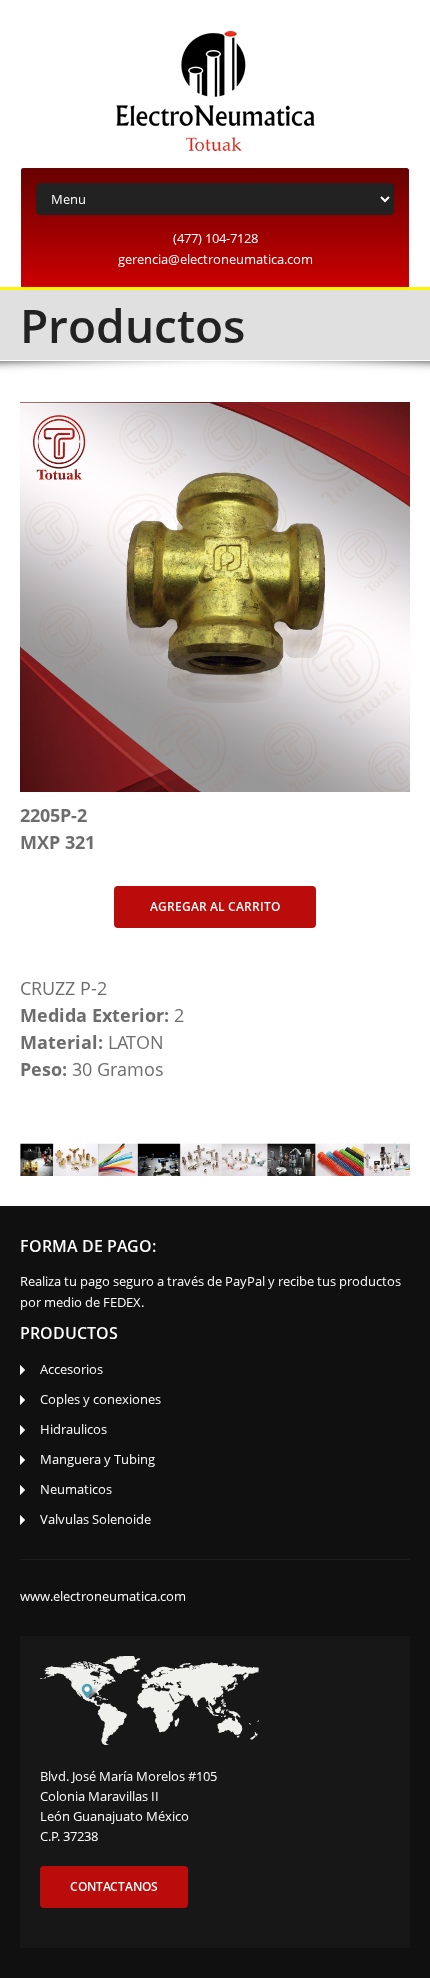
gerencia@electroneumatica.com (215, 259)
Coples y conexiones (100, 1399)
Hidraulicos (73, 1429)
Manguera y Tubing (97, 1459)
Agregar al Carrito (215, 906)
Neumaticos (76, 1489)
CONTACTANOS (114, 1886)
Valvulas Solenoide (95, 1519)
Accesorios (71, 1369)
